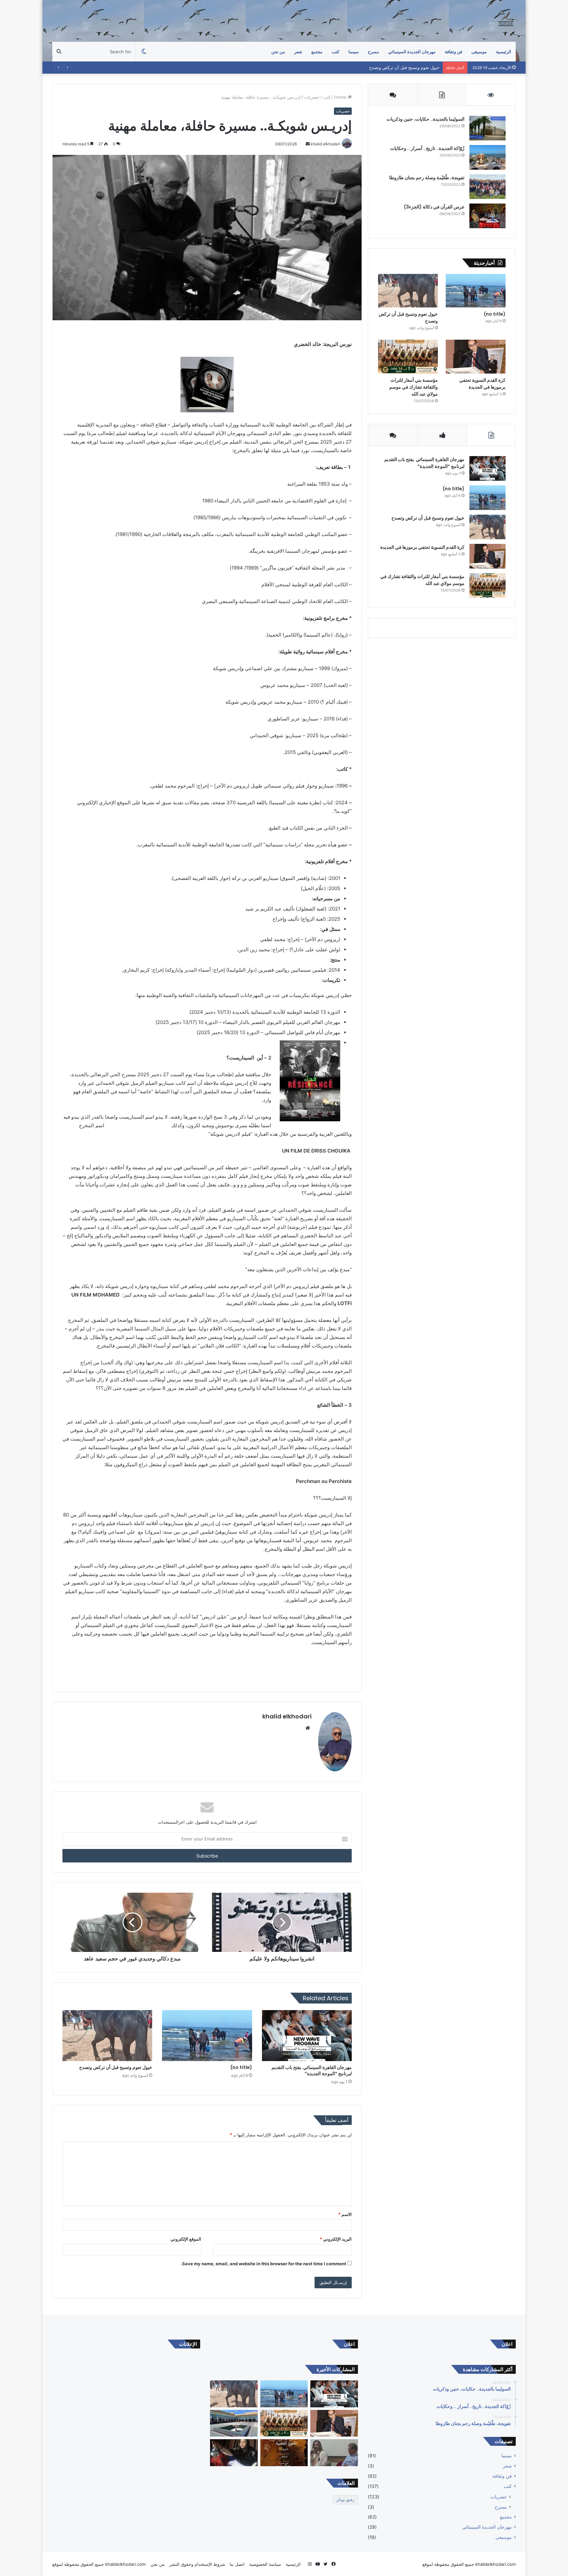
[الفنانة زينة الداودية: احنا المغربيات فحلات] (334, 2453)
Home (341, 97)
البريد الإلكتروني (336, 2239)
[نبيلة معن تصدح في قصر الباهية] (284, 2453)
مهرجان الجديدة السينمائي (412, 52)
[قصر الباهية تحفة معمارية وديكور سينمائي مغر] (234, 2423)
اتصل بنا (237, 2564)
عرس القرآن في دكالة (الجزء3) (434, 207)
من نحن (278, 52)
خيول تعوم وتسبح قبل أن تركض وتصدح (116, 2067)
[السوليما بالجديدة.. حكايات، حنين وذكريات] (487, 128)
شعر (298, 52)
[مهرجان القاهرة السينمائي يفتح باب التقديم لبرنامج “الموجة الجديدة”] (307, 2035)
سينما (354, 52)
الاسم (345, 2214)
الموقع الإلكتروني (186, 2239)
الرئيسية (504, 52)
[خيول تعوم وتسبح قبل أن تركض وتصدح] (107, 2035)
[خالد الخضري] (506, 21)
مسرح (501, 2507)
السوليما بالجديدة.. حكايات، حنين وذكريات (426, 119)
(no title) (241, 2067)
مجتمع (317, 52)
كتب (335, 52)
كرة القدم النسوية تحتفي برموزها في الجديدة (398, 67)
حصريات (312, 97)
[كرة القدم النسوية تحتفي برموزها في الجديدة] (476, 357)
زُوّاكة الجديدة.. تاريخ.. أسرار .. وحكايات (427, 148)
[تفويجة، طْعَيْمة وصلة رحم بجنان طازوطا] (487, 187)
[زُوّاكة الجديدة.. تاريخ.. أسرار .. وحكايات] (487, 157)
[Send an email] (308, 144)
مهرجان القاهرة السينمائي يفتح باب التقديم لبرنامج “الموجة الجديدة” (312, 2070)
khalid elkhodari (287, 1716)
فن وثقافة (453, 52)
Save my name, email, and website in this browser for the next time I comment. (263, 2264)
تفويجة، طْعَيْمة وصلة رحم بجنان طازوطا (427, 178)
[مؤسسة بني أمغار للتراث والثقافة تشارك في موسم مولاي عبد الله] (408, 357)
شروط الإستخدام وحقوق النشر (197, 2564)
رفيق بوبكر (345, 2500)
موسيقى (479, 52)
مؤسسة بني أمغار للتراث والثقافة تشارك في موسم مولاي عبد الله (414, 387)
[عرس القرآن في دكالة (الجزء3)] (487, 216)
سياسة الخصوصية (265, 2564)
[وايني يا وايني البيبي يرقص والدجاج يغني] (234, 2453)
